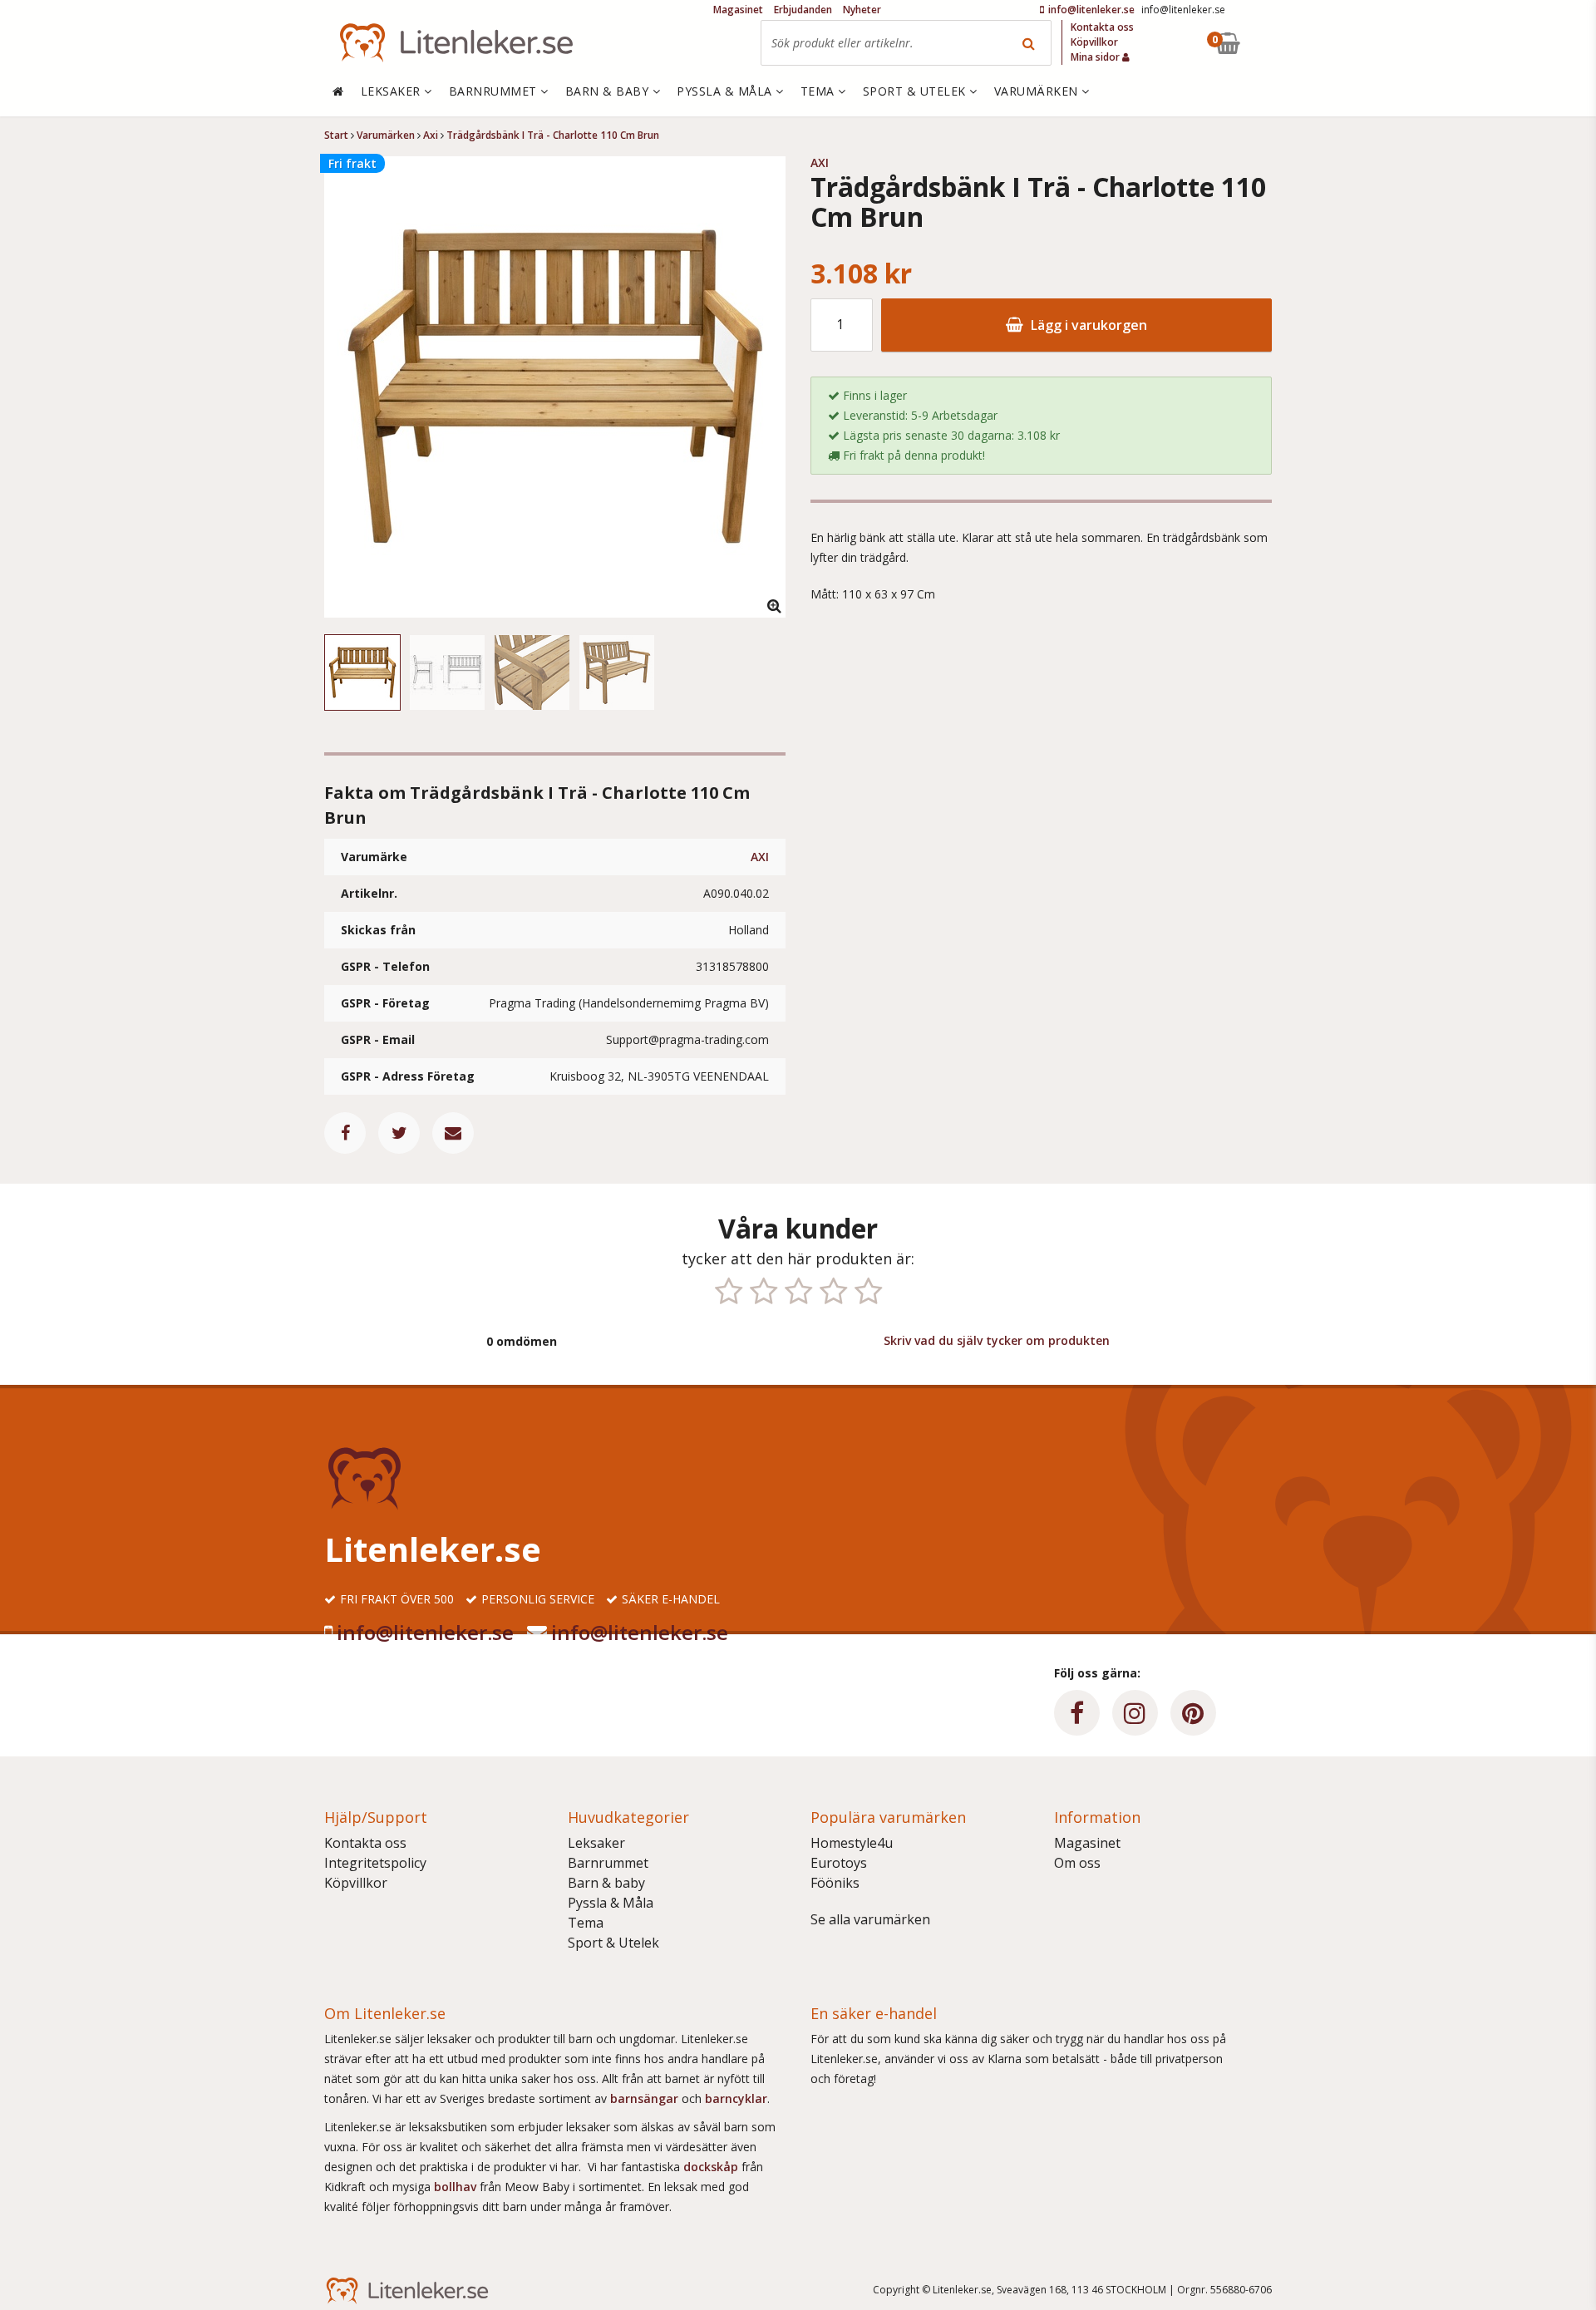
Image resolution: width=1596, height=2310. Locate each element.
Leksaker (596, 1843)
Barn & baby (606, 1883)
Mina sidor (1096, 57)
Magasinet (1087, 1843)
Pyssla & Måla (611, 1903)
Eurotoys (839, 1863)
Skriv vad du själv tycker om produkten (997, 1340)
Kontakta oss (365, 1843)
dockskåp (712, 2167)
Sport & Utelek (613, 1943)
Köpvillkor (356, 1883)
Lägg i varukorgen (1087, 325)
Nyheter (862, 10)
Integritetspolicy (375, 1863)
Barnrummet (608, 1863)
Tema (586, 1923)
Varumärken (1038, 91)
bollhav (457, 2187)
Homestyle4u (852, 1843)
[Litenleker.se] (456, 43)
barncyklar (736, 2098)
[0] (1266, 43)
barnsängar (644, 2098)
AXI (760, 857)
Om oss (1077, 1863)
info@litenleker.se (425, 1632)
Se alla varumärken (870, 1919)
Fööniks (835, 1883)
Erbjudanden (803, 10)
